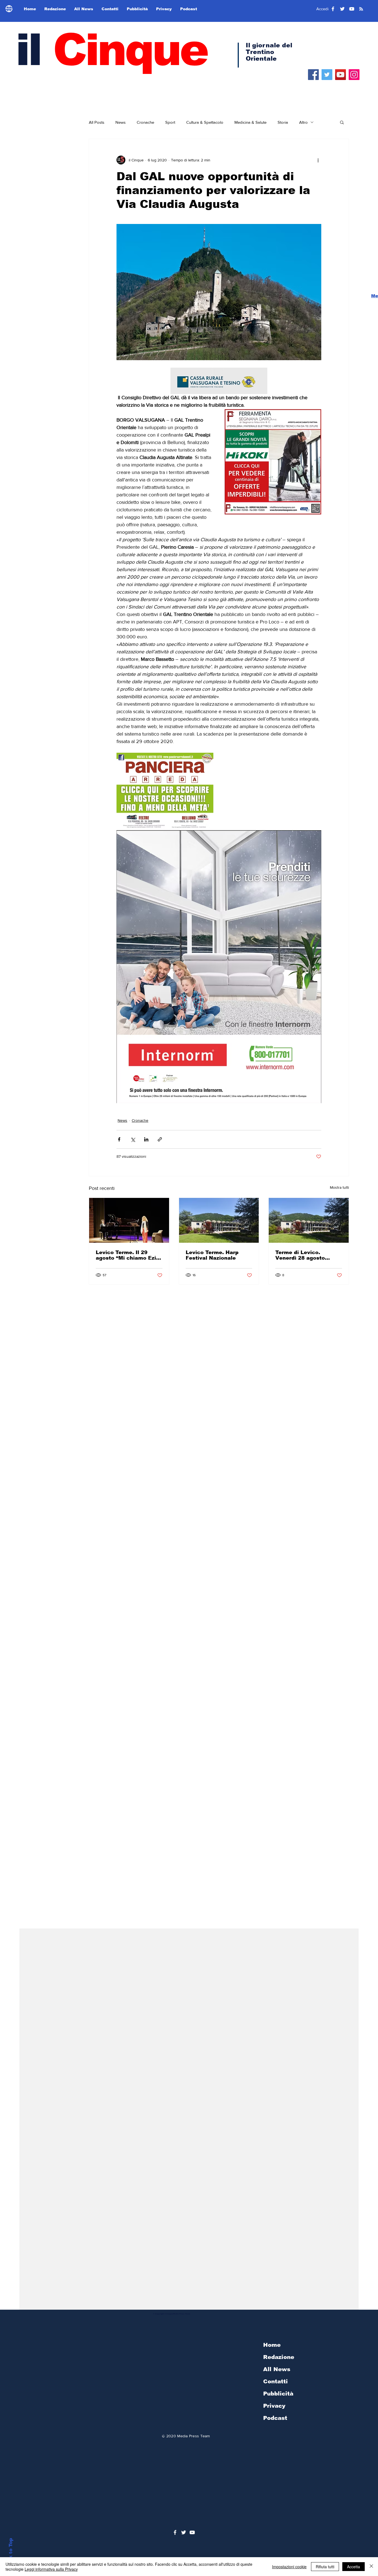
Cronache (145, 122)
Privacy (274, 2406)
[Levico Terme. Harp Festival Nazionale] (219, 1220)
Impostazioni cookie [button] (289, 2567)
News (121, 122)
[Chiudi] (371, 2567)
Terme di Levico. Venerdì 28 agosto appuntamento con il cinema (303, 1255)
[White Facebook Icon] (175, 2532)
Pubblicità (278, 2394)
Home (272, 2345)
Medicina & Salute (250, 122)
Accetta (354, 2567)
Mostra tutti (339, 1187)
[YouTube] (341, 75)
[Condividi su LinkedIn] (146, 1139)
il (111, 50)
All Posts (97, 122)
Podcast (275, 2418)
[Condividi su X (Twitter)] (133, 1139)
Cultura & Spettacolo (205, 122)
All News (277, 2369)
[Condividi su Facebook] (119, 1139)
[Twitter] (327, 75)
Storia (283, 122)
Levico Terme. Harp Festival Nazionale (212, 1255)
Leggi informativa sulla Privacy (51, 2569)
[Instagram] (354, 75)
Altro (303, 122)
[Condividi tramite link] (160, 1139)
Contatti (275, 2381)
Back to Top (11, 2553)
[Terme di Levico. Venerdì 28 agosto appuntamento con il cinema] (309, 1220)
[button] (342, 122)
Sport (170, 122)
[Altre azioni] (318, 160)
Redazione (279, 2357)
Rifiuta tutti (325, 2567)
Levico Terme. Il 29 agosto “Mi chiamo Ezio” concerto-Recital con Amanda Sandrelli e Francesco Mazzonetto (129, 1255)
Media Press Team (193, 2436)
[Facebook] (313, 75)
